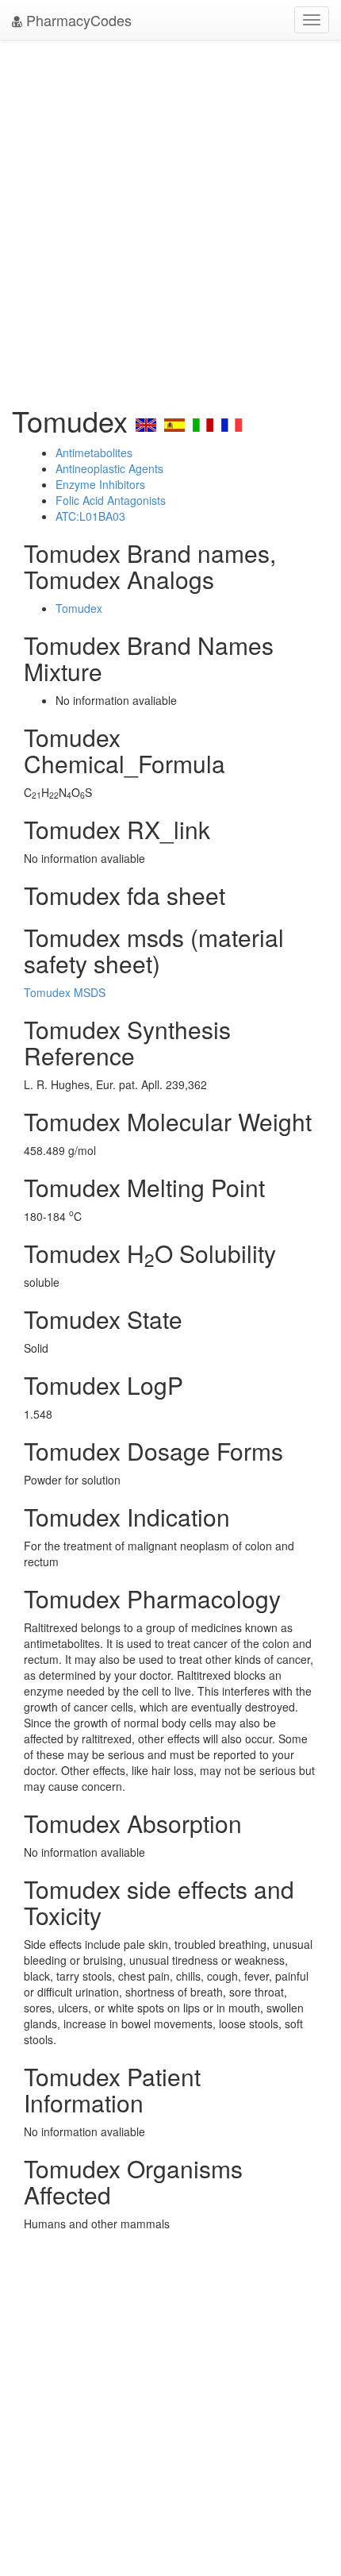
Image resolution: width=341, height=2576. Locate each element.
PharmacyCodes (77, 20)
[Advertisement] (170, 218)
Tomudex (79, 608)
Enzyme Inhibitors (100, 484)
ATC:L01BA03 (90, 516)
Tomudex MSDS (65, 992)
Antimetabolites (94, 452)
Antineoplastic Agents (109, 468)
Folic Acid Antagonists (111, 500)
